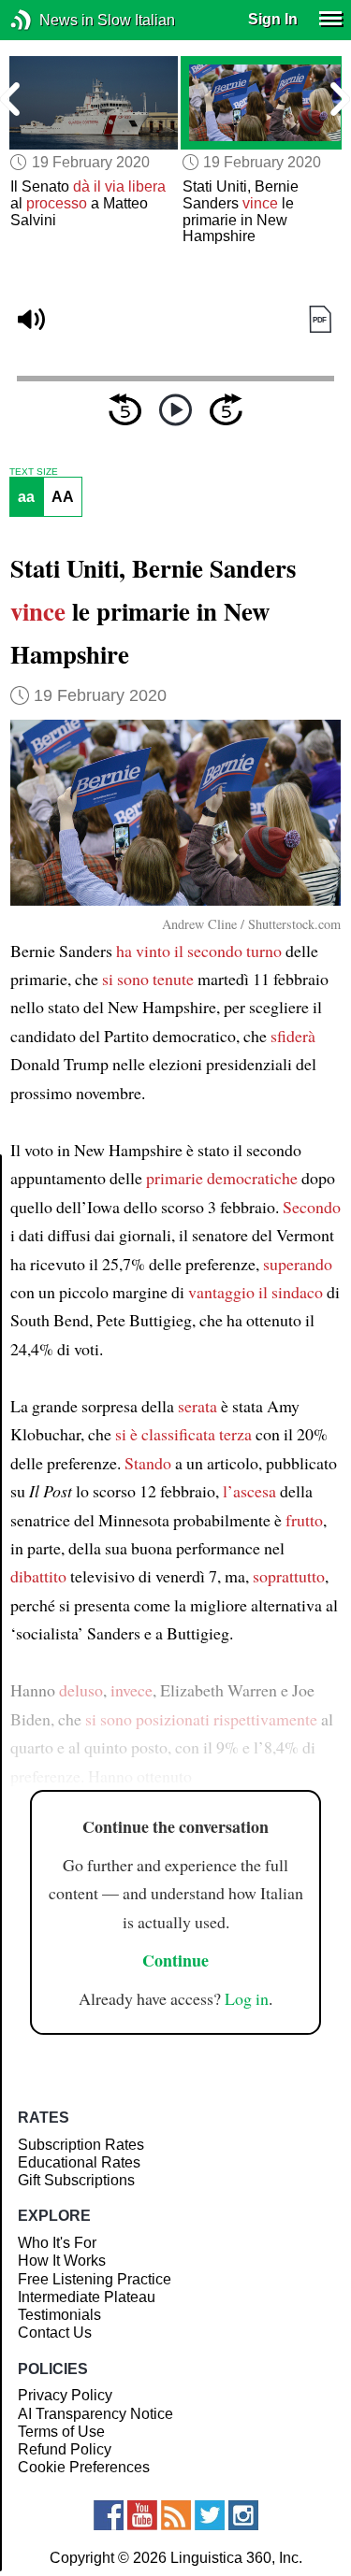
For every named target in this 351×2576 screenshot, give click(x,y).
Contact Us (55, 2333)
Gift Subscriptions (76, 2180)
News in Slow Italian (49, 20)
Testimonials (59, 2315)
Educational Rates (79, 2162)
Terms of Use (61, 2432)
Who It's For (57, 2243)
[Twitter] (210, 2515)
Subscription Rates (81, 2145)
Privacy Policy (65, 2395)
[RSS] (176, 2515)
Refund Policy (65, 2449)
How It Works (62, 2261)
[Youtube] (142, 2515)
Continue (175, 1960)
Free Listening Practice (95, 2279)
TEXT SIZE (34, 472)
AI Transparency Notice (95, 2414)
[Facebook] (109, 2515)
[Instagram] (243, 2515)
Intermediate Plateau (87, 2297)
